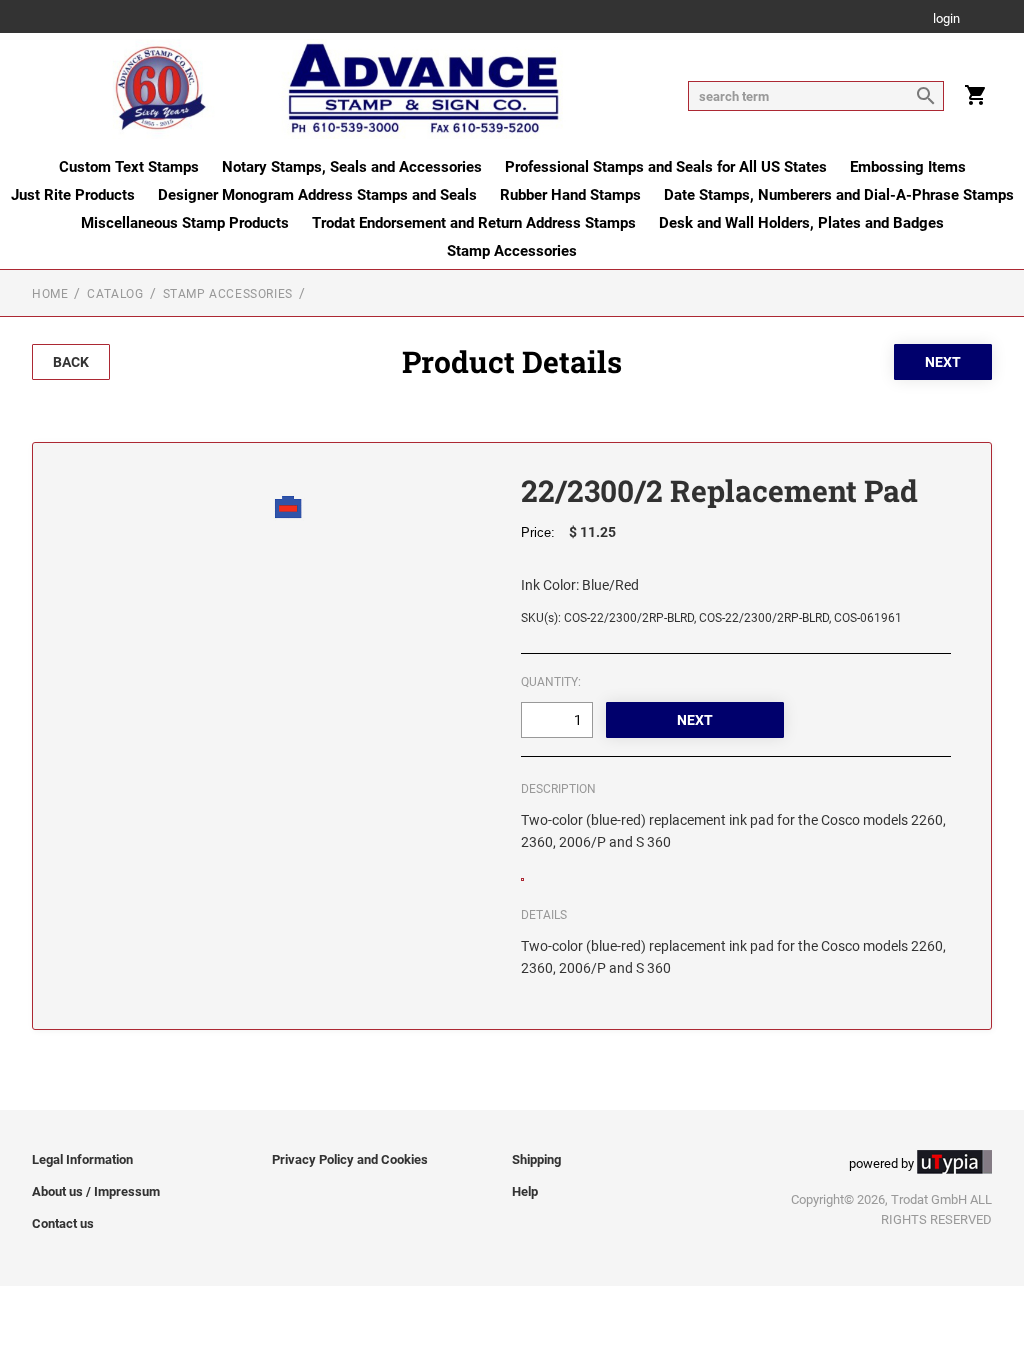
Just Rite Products (73, 195)
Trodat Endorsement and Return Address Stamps (474, 223)
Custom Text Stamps (129, 167)
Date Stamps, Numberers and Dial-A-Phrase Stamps (839, 195)
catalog (115, 294)
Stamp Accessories (512, 251)
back (71, 362)
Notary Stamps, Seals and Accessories (352, 167)
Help (525, 1191)
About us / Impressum (96, 1191)
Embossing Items (908, 167)
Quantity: (551, 682)
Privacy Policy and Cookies (350, 1159)
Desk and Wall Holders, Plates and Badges (801, 223)
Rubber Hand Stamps (570, 195)
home (50, 294)
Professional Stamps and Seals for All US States (666, 167)
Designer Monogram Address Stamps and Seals (317, 195)
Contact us (63, 1223)
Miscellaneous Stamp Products (185, 223)
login (946, 19)
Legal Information (82, 1159)
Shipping (536, 1159)
